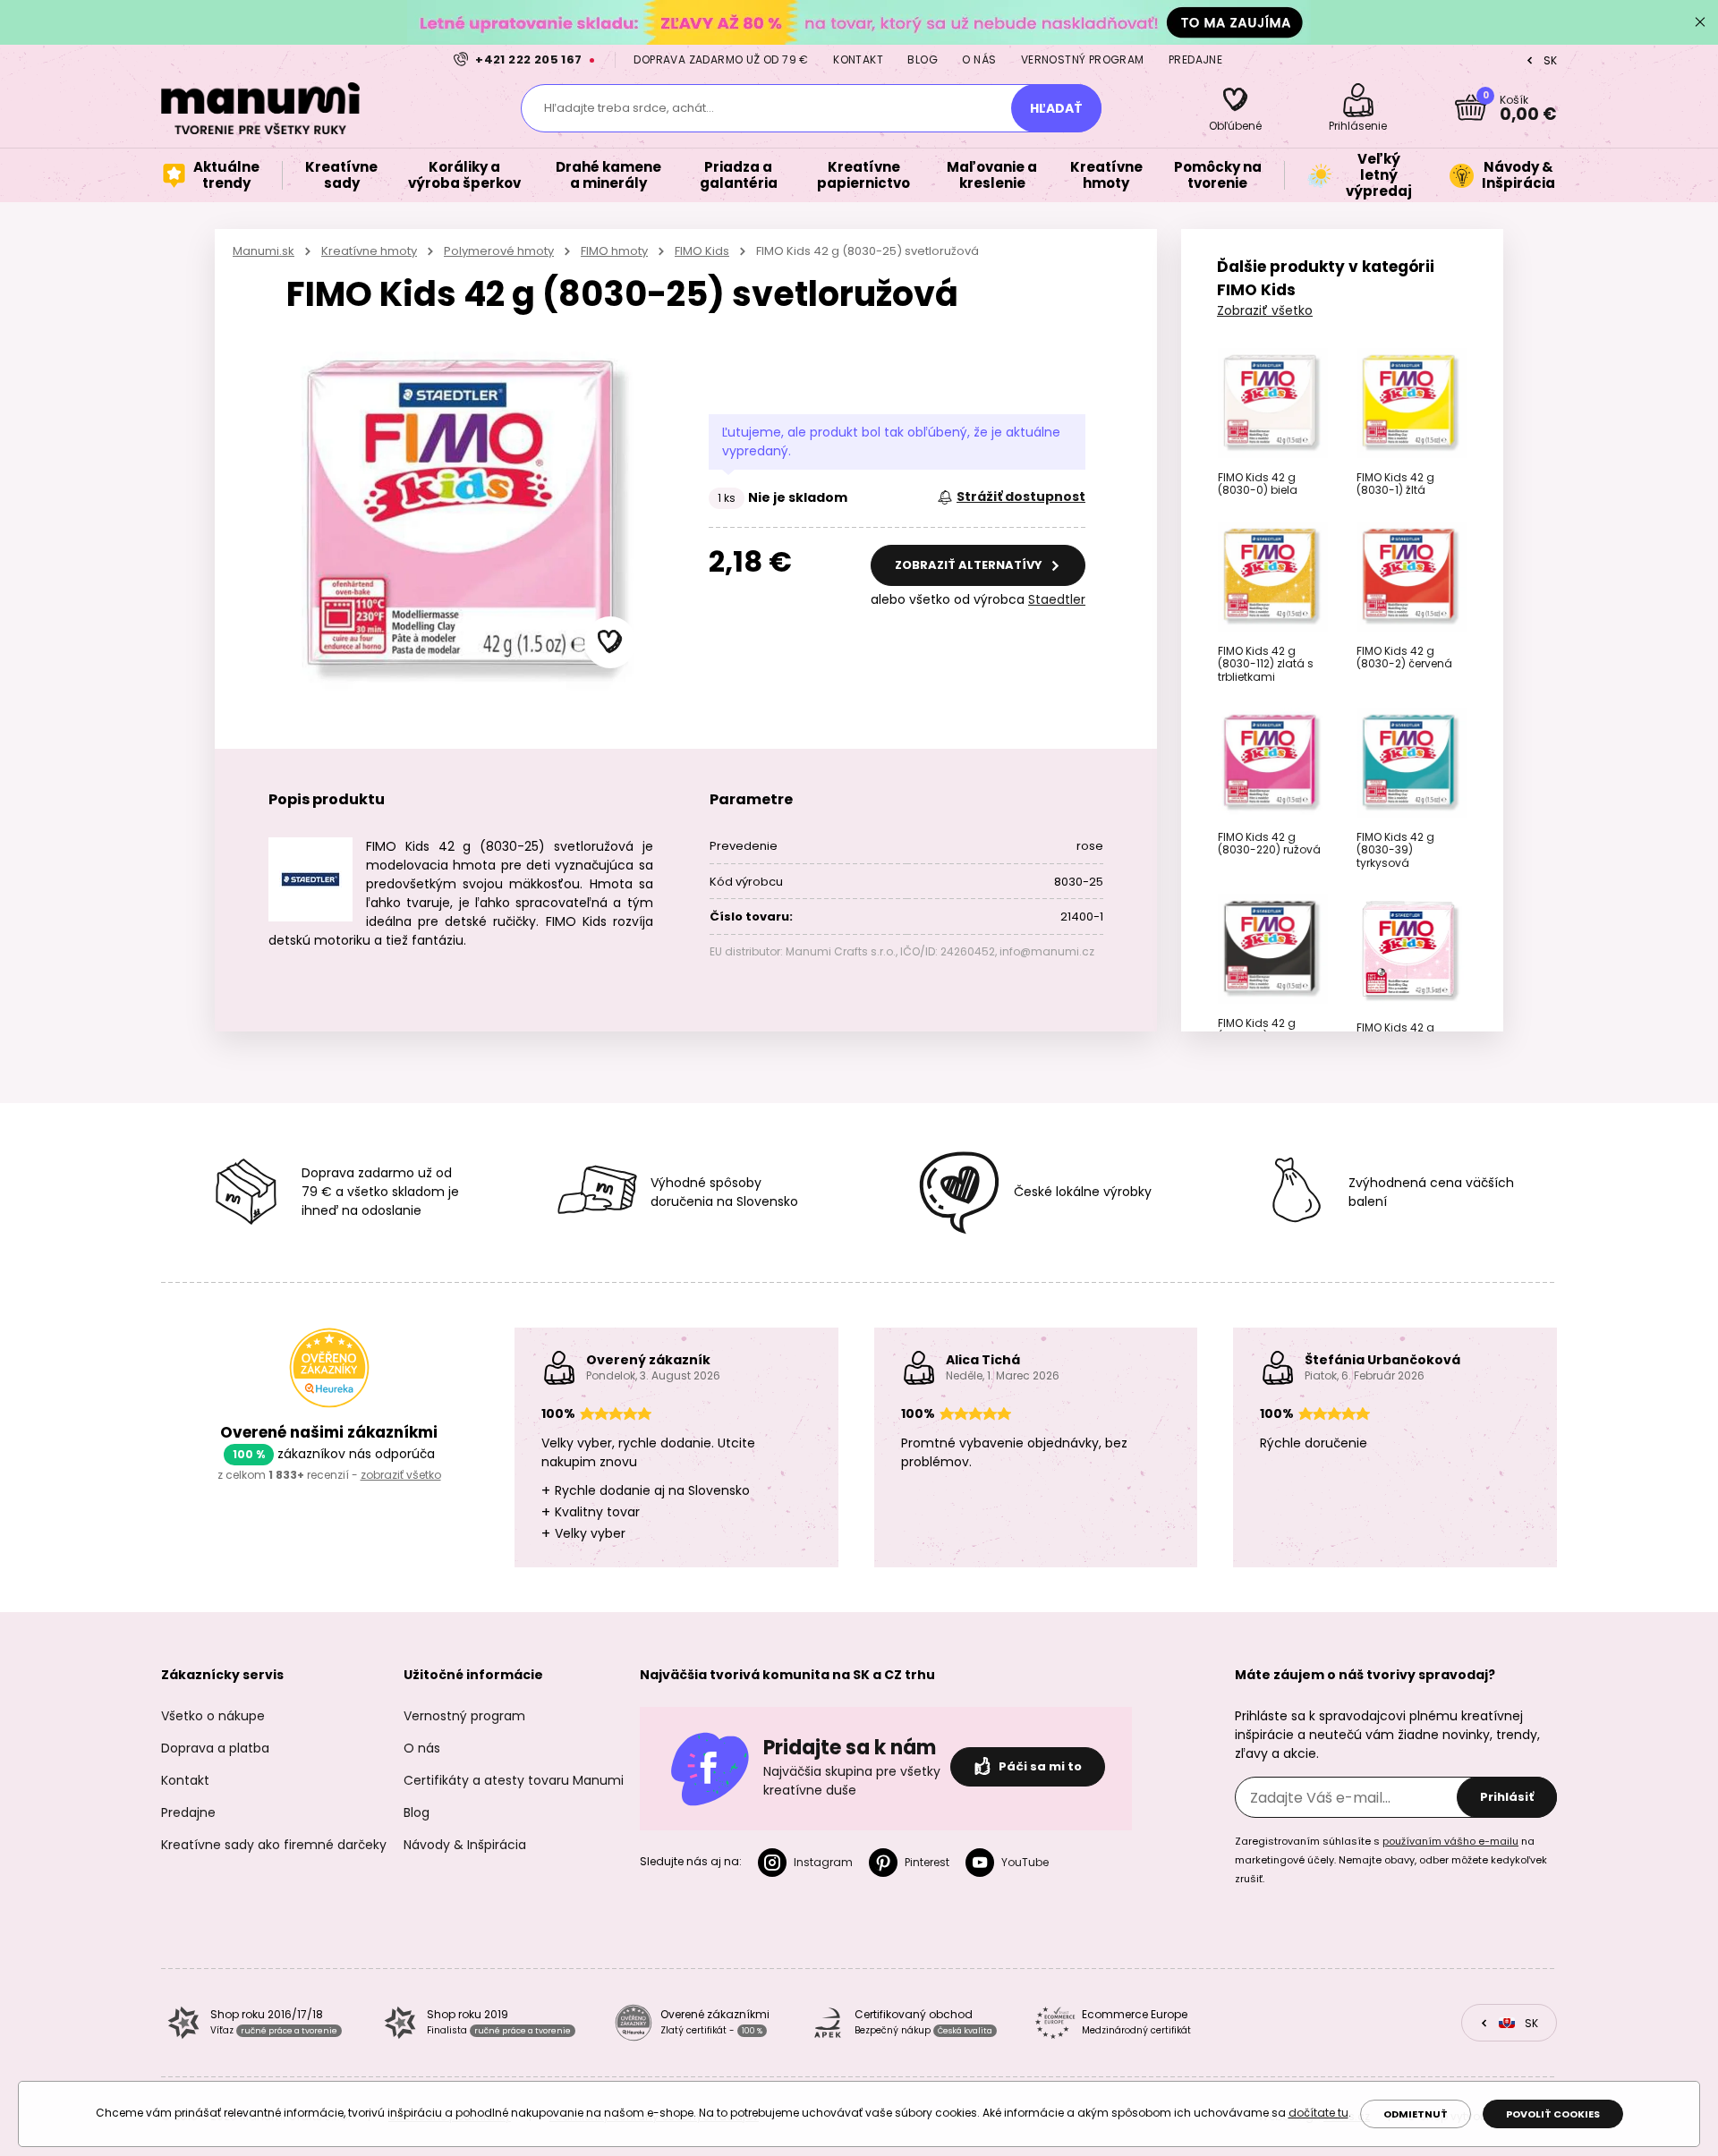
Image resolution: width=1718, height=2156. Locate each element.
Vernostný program (1083, 59)
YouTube (1025, 1862)
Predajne (1195, 59)
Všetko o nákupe (213, 1716)
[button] (610, 642)
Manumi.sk (264, 251)
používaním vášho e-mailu (1450, 1841)
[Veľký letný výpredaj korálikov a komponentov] (859, 22)
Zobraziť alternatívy (970, 565)
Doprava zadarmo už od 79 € (721, 59)
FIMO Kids (702, 251)
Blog (923, 59)
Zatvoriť (1700, 22)
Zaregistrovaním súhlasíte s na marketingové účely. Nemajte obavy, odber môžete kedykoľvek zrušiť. (1391, 1860)
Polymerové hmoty (499, 251)
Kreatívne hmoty (369, 251)
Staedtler (1057, 599)
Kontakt (858, 59)
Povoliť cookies (1553, 2114)
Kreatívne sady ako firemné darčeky (274, 1845)
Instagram (823, 1862)
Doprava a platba (215, 1748)
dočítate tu (1318, 2113)
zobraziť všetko (401, 1475)
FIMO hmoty (614, 251)
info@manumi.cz (1047, 951)
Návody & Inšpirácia (465, 1845)
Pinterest (927, 1862)
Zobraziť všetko (1265, 310)
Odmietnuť (1416, 2114)
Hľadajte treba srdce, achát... (629, 108)
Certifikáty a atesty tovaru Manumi (514, 1780)
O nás (979, 59)
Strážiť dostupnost (1021, 497)
